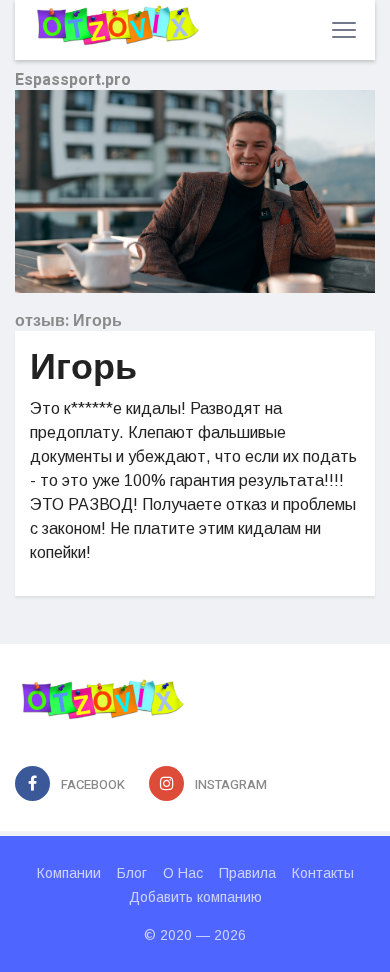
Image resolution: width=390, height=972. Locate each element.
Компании (69, 873)
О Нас (183, 873)
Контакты (323, 873)
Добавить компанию (195, 897)
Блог (132, 873)
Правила (247, 873)
